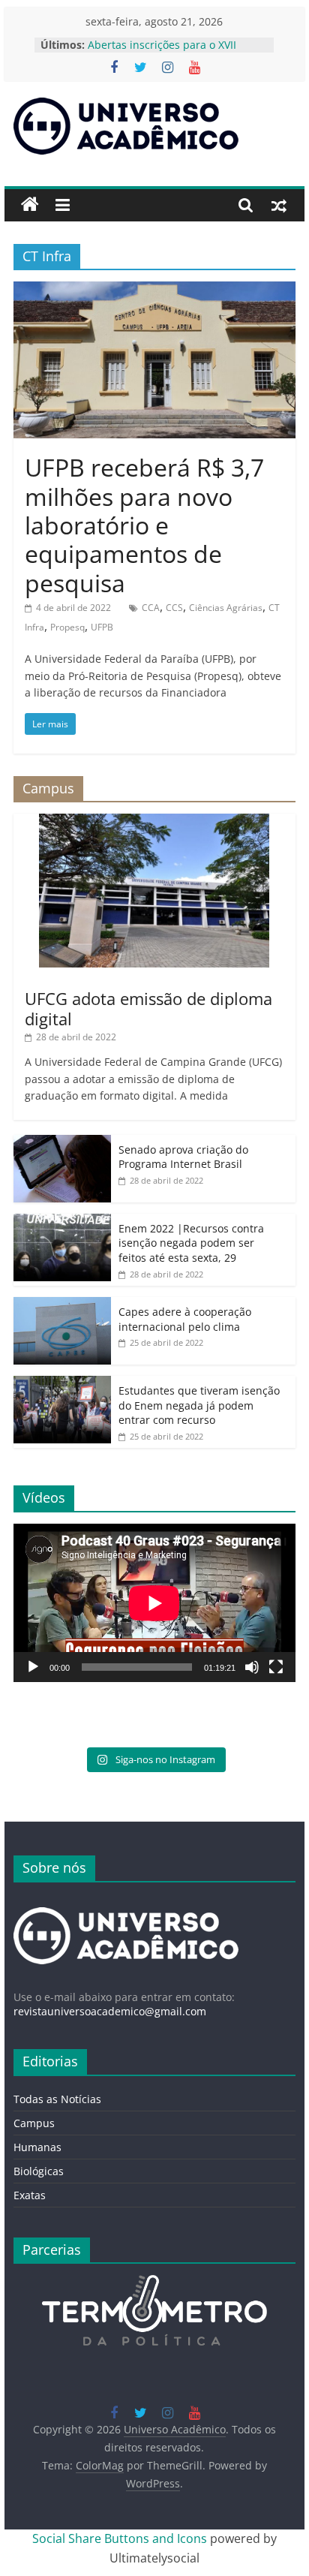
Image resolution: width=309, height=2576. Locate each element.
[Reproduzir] (33, 1667)
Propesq (67, 627)
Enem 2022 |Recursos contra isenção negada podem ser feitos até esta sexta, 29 (191, 1243)
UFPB (102, 627)
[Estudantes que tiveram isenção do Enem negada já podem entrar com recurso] (62, 1384)
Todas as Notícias (57, 2099)
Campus (34, 2123)
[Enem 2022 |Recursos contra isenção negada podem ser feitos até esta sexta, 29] (62, 1222)
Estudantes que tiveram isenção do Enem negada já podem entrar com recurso (199, 1405)
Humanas (37, 2147)
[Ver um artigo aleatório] (279, 205)
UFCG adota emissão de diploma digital (148, 1008)
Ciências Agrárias (226, 608)
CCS (174, 608)
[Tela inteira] (276, 1667)
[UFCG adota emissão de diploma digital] (154, 822)
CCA (151, 608)
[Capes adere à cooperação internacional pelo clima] (62, 1305)
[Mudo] (252, 1667)
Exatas (30, 2195)
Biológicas (39, 2171)
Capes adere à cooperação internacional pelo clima (185, 1319)
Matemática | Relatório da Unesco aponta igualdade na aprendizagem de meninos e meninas (178, 48)
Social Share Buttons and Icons (120, 2538)
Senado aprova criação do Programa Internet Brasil (183, 1157)
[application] (154, 1603)
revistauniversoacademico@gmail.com (110, 2011)
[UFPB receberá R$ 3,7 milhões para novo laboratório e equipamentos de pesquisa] (154, 290)
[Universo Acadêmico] (30, 205)
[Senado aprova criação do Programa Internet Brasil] (62, 1143)
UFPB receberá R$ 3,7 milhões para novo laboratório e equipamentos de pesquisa (144, 525)
